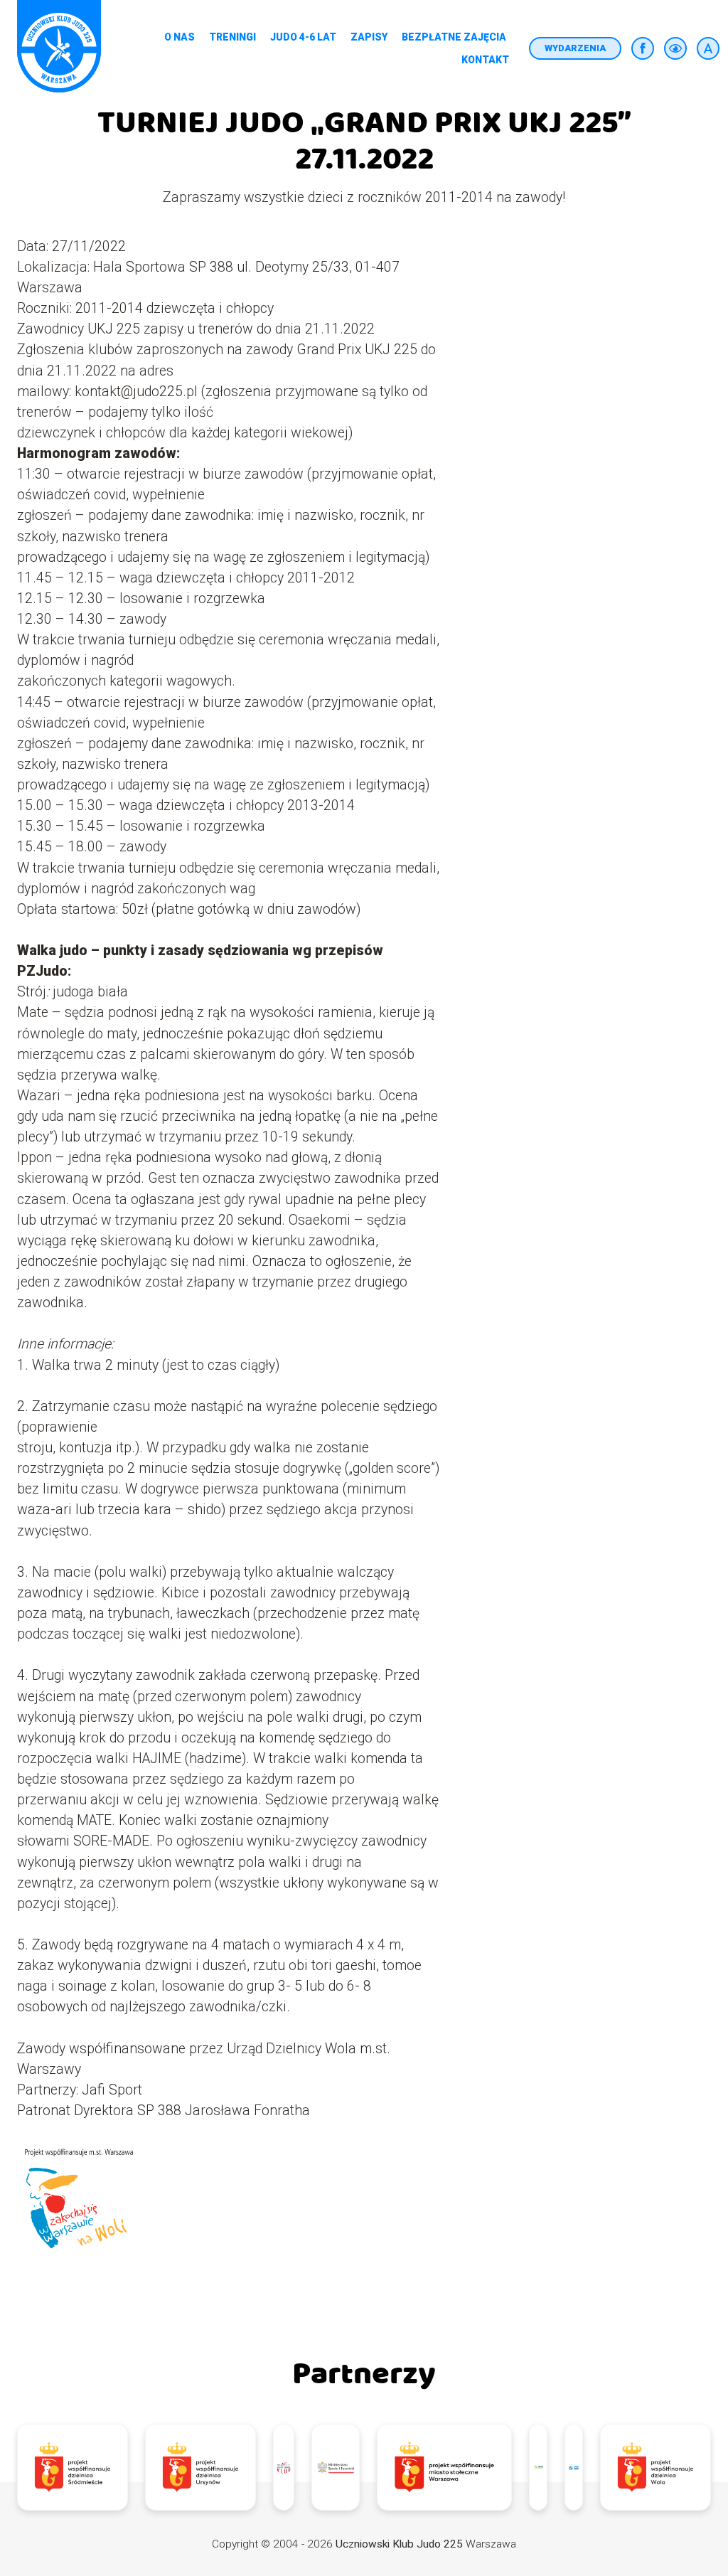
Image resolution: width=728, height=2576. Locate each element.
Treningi (232, 37)
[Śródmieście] (73, 2467)
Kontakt (485, 60)
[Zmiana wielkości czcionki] (708, 48)
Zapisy (369, 37)
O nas (180, 37)
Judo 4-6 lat (303, 37)
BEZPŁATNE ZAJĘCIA (454, 37)
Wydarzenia (575, 48)
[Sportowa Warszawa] (444, 2467)
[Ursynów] (200, 2467)
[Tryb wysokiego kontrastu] (675, 48)
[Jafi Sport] (538, 2467)
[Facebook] (643, 48)
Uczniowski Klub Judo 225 (399, 2544)
